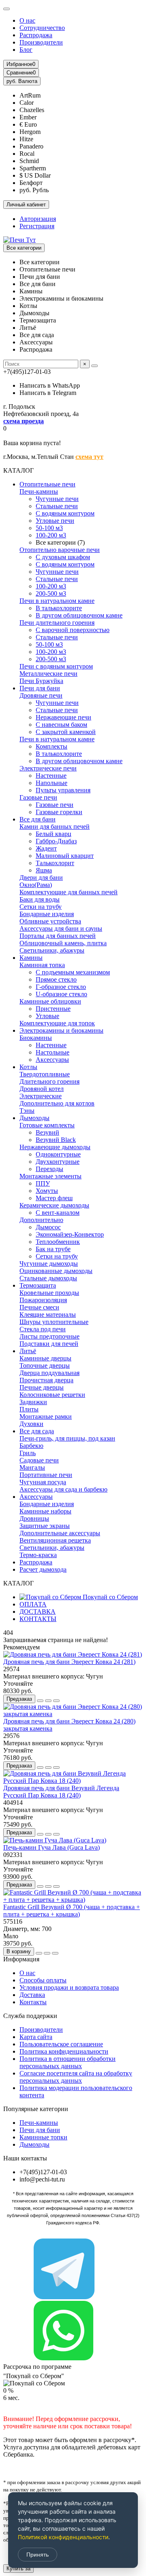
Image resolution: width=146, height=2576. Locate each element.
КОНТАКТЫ (38, 1619)
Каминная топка (42, 965)
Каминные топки (43, 2137)
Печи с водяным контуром (56, 666)
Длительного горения (49, 1081)
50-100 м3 (49, 528)
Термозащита (38, 1285)
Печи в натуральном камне (57, 601)
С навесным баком (61, 725)
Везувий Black (56, 1140)
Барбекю (31, 1446)
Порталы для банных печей (58, 936)
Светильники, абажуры (52, 950)
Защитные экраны (45, 1526)
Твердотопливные (45, 1074)
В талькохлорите (59, 608)
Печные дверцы (42, 1387)
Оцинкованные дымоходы (56, 1271)
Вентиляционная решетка (55, 1540)
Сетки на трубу (41, 907)
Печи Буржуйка (41, 681)
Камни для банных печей (55, 826)
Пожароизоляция (43, 1300)
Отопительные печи (47, 484)
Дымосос (48, 1227)
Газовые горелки (59, 812)
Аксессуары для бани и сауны (61, 928)
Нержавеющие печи (63, 717)
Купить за (18, 2569)
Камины (31, 958)
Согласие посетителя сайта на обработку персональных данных (76, 2077)
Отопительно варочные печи (60, 550)
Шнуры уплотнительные (54, 1322)
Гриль (28, 1453)
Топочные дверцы (45, 1365)
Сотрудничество (42, 28)
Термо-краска (38, 1555)
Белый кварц (54, 834)
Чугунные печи (57, 499)
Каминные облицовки (50, 1001)
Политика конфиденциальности (64, 2051)
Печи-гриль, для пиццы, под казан (67, 1438)
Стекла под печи (43, 1329)
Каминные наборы (45, 1511)
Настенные (51, 776)
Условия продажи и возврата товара (69, 1987)
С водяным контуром (65, 513)
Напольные (52, 783)
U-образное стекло (61, 994)
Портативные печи (46, 1475)
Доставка (32, 1995)
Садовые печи (39, 1460)
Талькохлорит (55, 863)
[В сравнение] (56, 1701)
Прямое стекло (56, 979)
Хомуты (47, 1191)
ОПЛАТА (33, 1604)
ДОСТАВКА (38, 1612)
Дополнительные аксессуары (60, 1533)
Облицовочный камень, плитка (63, 943)
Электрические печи (48, 768)
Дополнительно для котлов (57, 1103)
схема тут (89, 457)
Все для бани (38, 819)
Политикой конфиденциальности (63, 2537)
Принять (38, 2555)
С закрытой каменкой (66, 732)
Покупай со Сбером (109, 1597)
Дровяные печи (41, 695)
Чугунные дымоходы (49, 1264)
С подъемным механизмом (73, 972)
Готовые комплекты (47, 1125)
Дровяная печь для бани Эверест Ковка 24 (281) (69, 1662)
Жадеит (46, 848)
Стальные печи (57, 506)
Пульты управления (63, 790)
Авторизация (38, 219)
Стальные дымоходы (48, 1278)
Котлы (28, 1067)
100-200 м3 (51, 535)
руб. (22, 81)
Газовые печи (38, 797)
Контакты (33, 2002)
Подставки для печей (49, 1344)
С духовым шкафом (63, 557)
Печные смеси (39, 1307)
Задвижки (33, 1402)
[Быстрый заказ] (40, 1701)
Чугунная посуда (43, 1482)
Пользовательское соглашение (61, 2044)
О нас (27, 20)
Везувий (47, 1132)
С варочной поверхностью (73, 630)
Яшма (44, 870)
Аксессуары (52, 1060)
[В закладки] (48, 1701)
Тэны (27, 1111)
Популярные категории (36, 2109)
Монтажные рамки (46, 1416)
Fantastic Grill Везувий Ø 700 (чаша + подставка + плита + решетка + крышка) (72, 1911)
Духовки (31, 1424)
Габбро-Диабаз (56, 841)
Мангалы (32, 1467)
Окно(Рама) (36, 885)
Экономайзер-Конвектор (70, 1234)
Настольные (53, 1052)
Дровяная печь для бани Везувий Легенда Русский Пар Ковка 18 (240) (61, 1792)
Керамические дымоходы (54, 1205)
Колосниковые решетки (52, 1395)
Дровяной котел (42, 1089)
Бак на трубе (53, 1249)
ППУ (43, 1183)
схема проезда (24, 421)
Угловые (47, 1016)
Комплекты (52, 746)
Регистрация (37, 226)
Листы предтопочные (49, 1336)
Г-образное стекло (61, 987)
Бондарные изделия (47, 914)
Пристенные (53, 1009)
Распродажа (36, 35)
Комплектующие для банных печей (69, 892)
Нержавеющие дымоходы (55, 1147)
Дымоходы (34, 1118)
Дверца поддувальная (49, 1373)
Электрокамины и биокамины (61, 1030)
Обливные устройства (50, 921)
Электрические (41, 1096)
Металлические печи (48, 674)
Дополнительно (41, 1220)
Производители (41, 42)
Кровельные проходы (49, 1293)
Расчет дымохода (43, 1569)
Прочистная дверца (46, 1380)
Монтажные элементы (50, 1176)
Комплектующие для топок (57, 1023)
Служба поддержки (30, 2016)
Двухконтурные (58, 1162)
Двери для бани (41, 877)
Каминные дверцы (45, 1358)
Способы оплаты (43, 1980)
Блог (26, 50)
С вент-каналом (58, 1213)
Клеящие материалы (48, 1315)
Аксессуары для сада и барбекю (63, 1489)
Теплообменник (58, 1242)
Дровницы (34, 1518)
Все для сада (37, 1431)
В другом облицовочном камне (79, 615)
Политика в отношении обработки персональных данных (68, 2062)
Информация (21, 1959)
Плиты (29, 1409)
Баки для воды (40, 899)
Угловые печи (55, 521)
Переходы (49, 1169)
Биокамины (36, 1038)
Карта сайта (36, 2037)
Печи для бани (40, 688)
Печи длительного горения (57, 623)
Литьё (28, 1351)
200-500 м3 (51, 593)
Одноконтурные (58, 1154)
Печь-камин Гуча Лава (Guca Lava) (52, 1847)
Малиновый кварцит (65, 856)
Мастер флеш (54, 1198)
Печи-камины (39, 491)
